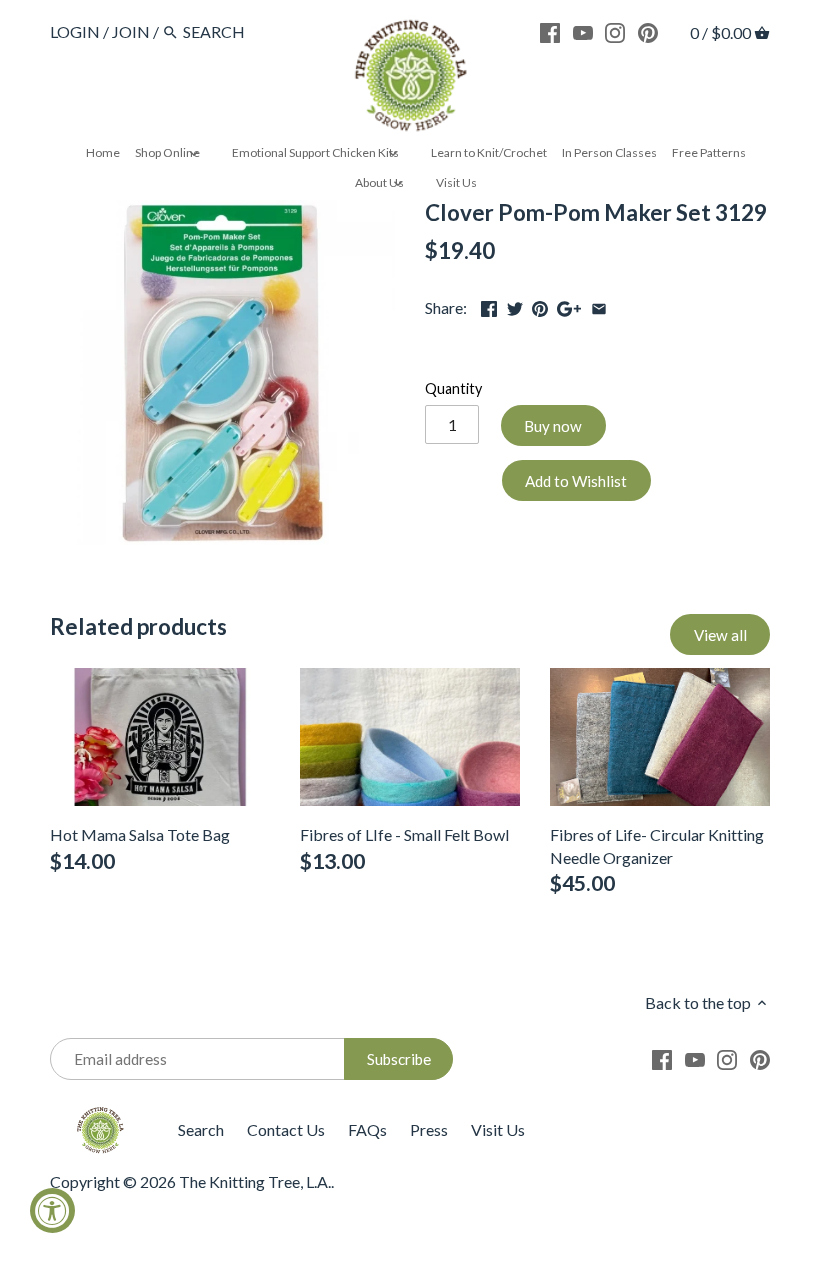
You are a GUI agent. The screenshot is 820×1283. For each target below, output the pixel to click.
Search (201, 1129)
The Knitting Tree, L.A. (255, 1181)
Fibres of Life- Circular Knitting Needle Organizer (657, 845)
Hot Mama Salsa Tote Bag (140, 834)
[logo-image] (410, 79)
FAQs (367, 1129)
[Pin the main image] (540, 305)
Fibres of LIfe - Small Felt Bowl (404, 834)
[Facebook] (550, 31)
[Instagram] (615, 31)
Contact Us (286, 1129)
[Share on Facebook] (489, 305)
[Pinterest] (648, 31)
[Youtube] (583, 31)
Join (131, 31)
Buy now (553, 426)
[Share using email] (599, 305)
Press (429, 1129)
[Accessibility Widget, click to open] (52, 1210)
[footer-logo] (100, 1115)
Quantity (453, 388)
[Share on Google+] (569, 305)
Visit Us (498, 1129)
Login (75, 31)
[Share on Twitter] (515, 305)
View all (720, 635)
